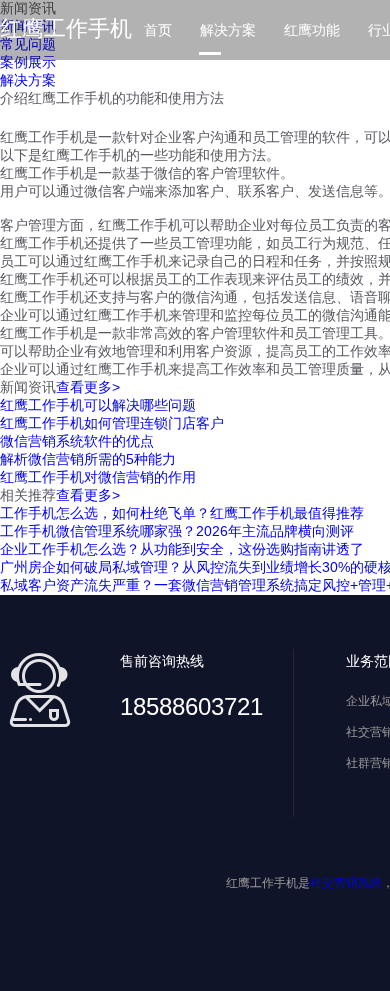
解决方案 (228, 30)
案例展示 (28, 62)
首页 (158, 30)
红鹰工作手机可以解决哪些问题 (98, 405)
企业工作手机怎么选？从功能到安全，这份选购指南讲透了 (182, 549)
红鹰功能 (312, 30)
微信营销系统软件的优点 (77, 441)
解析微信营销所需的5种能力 (88, 459)
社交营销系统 (346, 883)
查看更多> (88, 387)
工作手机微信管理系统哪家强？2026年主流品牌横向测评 (177, 531)
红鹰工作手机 (66, 28)
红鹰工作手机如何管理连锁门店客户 (112, 423)
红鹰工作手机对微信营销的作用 (98, 477)
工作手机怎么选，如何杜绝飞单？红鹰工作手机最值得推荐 (182, 513)
